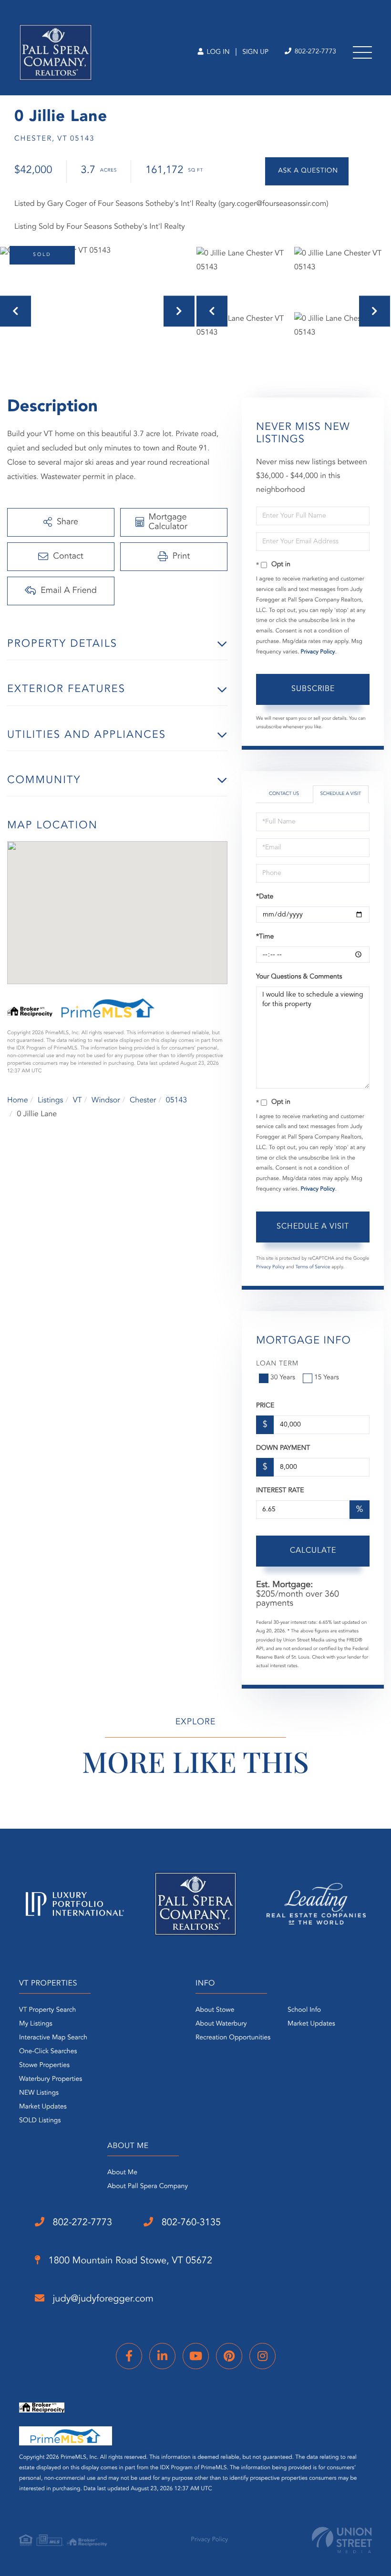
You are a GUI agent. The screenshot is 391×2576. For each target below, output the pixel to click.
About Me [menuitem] (122, 2173)
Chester (143, 1100)
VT (77, 1100)
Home (18, 1100)
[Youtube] (196, 2356)
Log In (217, 52)
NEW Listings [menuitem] (39, 2093)
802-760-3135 (190, 2223)
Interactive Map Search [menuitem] (53, 2038)
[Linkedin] (162, 2356)
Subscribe (313, 689)
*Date (265, 897)
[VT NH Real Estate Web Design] (342, 2540)
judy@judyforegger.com (102, 2299)
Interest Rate (280, 1491)
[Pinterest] (229, 2356)
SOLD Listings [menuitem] (40, 2121)
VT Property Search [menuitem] (47, 2010)
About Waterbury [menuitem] (221, 2024)
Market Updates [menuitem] (43, 2107)
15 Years (327, 1378)
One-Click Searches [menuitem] (48, 2052)
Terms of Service (313, 1267)
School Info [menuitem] (304, 2010)
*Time (265, 937)
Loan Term (277, 1364)
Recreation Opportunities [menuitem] (233, 2038)
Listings (50, 1100)
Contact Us (284, 794)
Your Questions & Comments (299, 977)
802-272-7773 (314, 52)
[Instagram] (262, 2356)
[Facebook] (129, 2356)
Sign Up (255, 52)
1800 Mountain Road (129, 2261)
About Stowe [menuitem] (215, 2010)
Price (265, 1406)
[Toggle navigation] (362, 52)
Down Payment (283, 1448)
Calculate (313, 1551)
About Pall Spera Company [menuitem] (148, 2187)
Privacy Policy (318, 652)
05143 (176, 1100)
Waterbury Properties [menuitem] (51, 2079)
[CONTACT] (307, 171)
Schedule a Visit (340, 794)
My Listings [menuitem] (36, 2024)
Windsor (106, 1100)
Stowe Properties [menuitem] (44, 2066)
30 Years (283, 1378)
